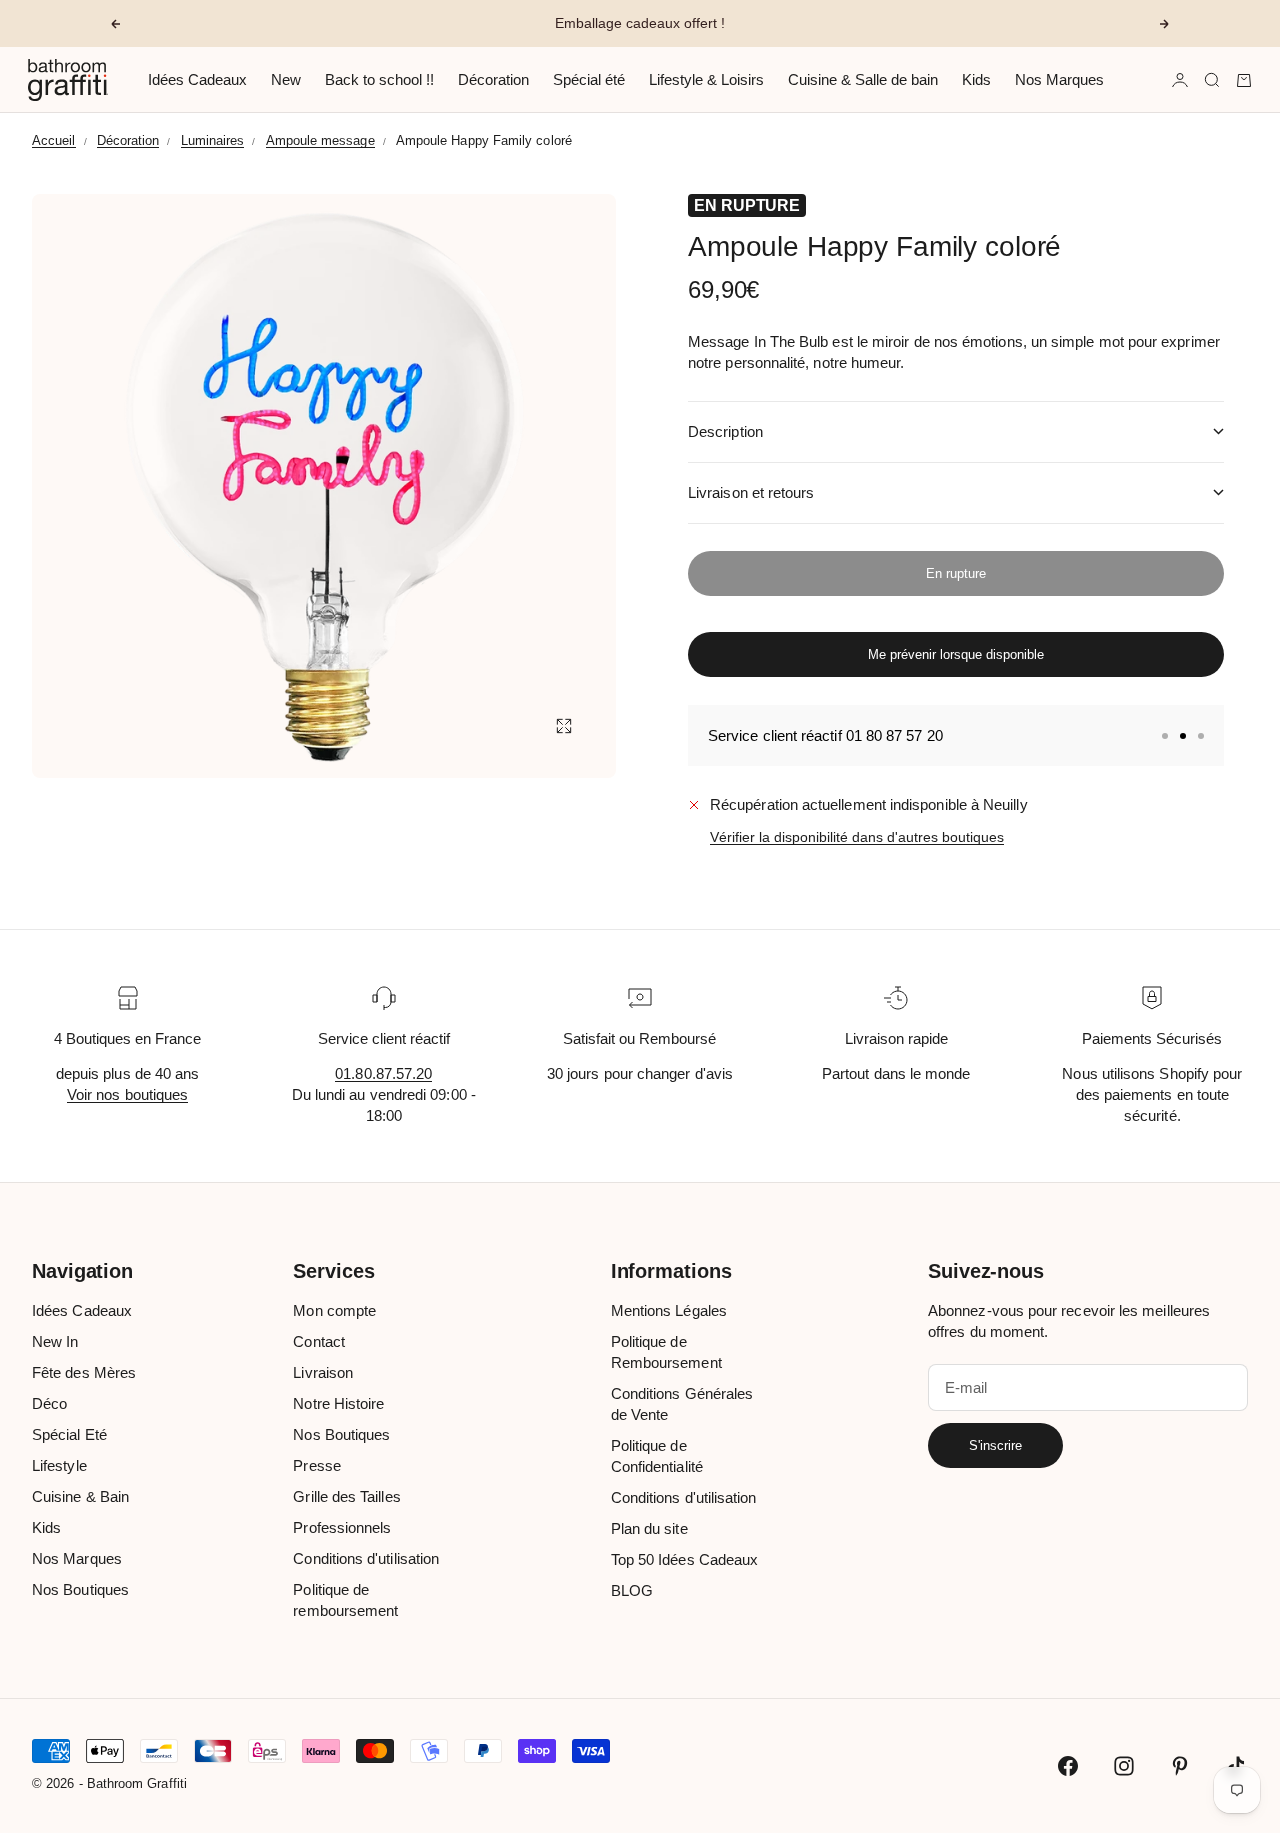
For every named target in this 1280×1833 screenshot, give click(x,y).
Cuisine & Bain (80, 1496)
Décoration (493, 79)
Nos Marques (1059, 79)
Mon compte (334, 1310)
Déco (49, 1403)
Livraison (323, 1372)
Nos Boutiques (80, 1589)
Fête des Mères (84, 1372)
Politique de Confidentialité (657, 1456)
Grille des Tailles (346, 1496)
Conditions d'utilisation (366, 1558)
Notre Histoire (338, 1403)
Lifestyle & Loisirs (706, 79)
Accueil (54, 140)
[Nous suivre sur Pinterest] (1180, 1766)
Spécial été (589, 79)
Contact (319, 1341)
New (286, 79)
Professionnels (342, 1527)
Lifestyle (59, 1465)
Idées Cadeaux (197, 79)
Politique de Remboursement (666, 1352)
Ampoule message (320, 140)
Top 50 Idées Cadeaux (685, 1559)
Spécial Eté (69, 1434)
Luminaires (213, 140)
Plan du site (649, 1528)
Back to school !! (379, 79)
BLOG (632, 1590)
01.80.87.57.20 (383, 1073)
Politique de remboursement (345, 1600)
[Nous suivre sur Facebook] (1068, 1766)
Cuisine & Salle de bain (863, 79)
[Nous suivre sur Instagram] (1124, 1766)
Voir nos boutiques (127, 1094)
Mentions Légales (669, 1310)
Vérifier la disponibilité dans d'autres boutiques (857, 837)
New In (55, 1341)
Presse (316, 1465)
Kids (976, 79)
